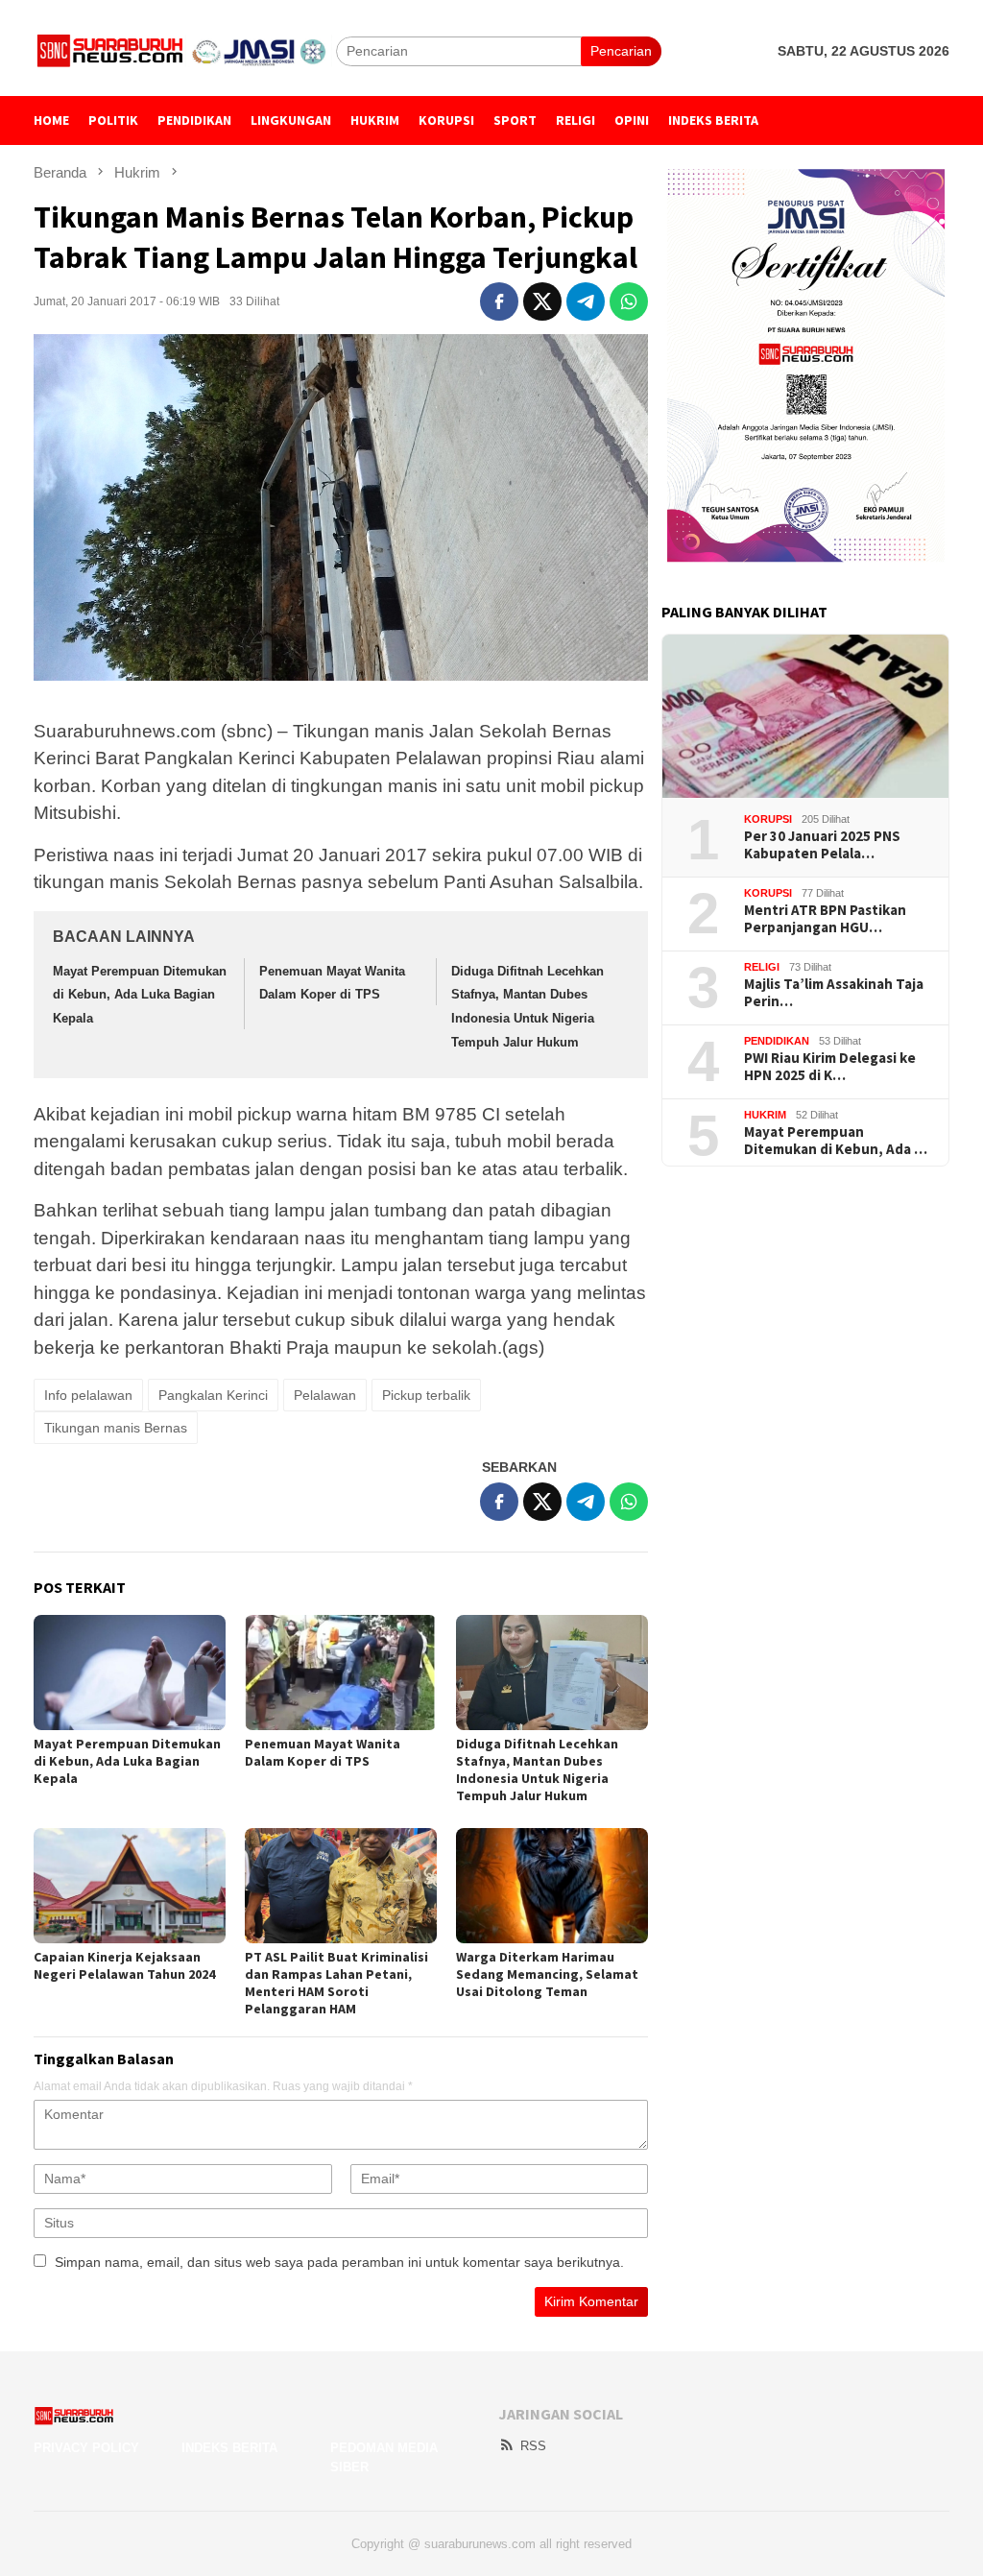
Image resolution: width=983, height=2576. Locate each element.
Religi (762, 967)
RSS (533, 2446)
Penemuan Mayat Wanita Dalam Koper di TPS (323, 1752)
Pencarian (621, 51)
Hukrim (765, 1115)
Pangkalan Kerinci (213, 1395)
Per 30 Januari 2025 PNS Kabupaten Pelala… (822, 845)
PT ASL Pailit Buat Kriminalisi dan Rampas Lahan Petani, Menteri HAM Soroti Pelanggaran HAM (336, 1983)
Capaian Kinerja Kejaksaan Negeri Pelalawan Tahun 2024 (124, 1965)
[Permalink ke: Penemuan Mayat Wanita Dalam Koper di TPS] (341, 1673)
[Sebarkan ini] (499, 301)
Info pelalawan (88, 1395)
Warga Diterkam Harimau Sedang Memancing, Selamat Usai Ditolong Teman (547, 1974)
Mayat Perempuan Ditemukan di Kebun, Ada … (836, 1141)
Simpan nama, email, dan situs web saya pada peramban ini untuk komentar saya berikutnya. (339, 2262)
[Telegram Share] (586, 301)
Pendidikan (777, 1041)
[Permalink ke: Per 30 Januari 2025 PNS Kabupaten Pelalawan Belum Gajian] (805, 716)
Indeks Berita (229, 2448)
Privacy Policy (86, 2448)
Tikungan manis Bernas (116, 1428)
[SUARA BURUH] (185, 50)
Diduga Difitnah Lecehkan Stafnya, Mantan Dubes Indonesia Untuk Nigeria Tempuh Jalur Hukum (537, 1769)
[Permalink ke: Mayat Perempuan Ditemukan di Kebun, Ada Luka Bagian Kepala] (130, 1673)
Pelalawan (325, 1395)
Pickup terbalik (426, 1395)
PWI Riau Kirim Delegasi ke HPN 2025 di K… (830, 1067)
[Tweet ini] (542, 301)
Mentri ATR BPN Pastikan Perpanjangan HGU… (825, 919)
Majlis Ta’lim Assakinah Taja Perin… (834, 993)
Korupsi (768, 819)
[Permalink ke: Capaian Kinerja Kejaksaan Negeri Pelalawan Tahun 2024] (130, 1886)
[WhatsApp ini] (629, 301)
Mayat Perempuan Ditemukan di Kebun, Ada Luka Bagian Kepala (140, 995)
